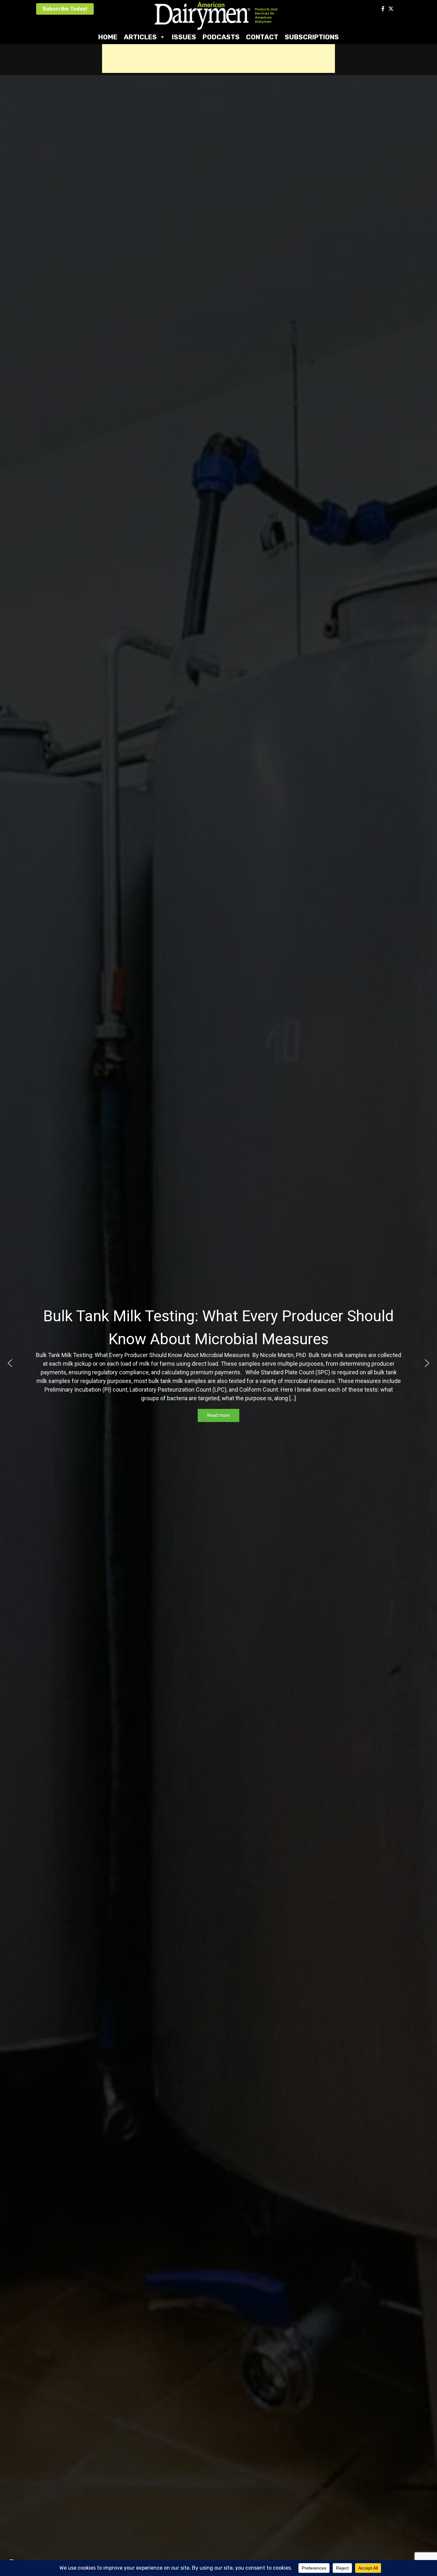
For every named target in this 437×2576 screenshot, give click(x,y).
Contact (262, 37)
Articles (140, 37)
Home (108, 37)
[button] (10, 1363)
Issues (184, 37)
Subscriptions (312, 37)
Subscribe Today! (65, 9)
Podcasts (221, 37)
